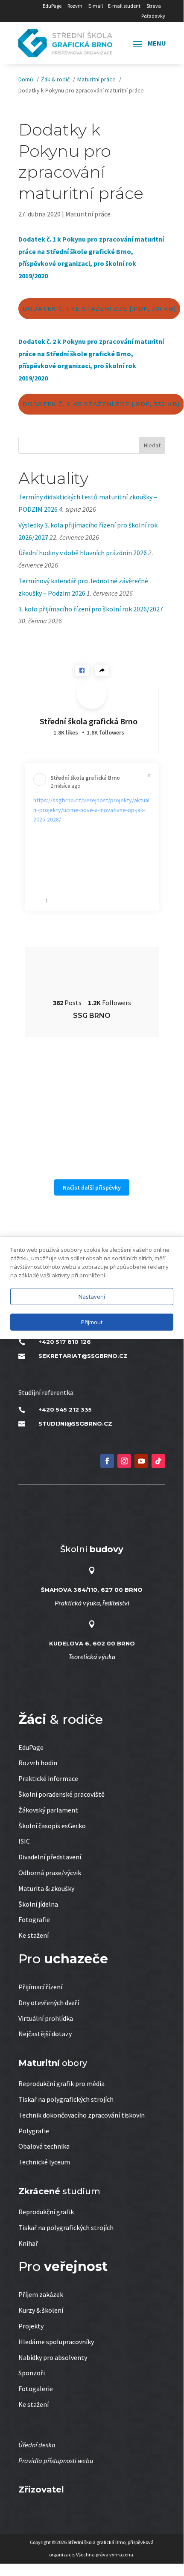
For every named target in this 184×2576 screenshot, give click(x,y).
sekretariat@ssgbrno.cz (83, 1356)
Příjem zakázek (41, 2294)
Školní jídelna (38, 1904)
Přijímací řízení (40, 1987)
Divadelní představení (50, 1857)
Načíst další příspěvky (92, 1187)
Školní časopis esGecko (52, 1826)
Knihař (28, 2243)
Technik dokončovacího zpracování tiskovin (82, 2115)
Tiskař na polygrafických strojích (66, 2099)
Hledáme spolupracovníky (56, 2342)
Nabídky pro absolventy (53, 2357)
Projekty (31, 2326)
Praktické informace (48, 1778)
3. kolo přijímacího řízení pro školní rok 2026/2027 (91, 609)
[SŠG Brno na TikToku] (158, 1461)
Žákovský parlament (48, 1810)
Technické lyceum (44, 2162)
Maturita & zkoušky (46, 1888)
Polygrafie (34, 2131)
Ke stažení (34, 1935)
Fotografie (34, 1919)
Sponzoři (32, 2373)
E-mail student (124, 6)
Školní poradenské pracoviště (61, 1794)
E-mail (96, 6)
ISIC (24, 1841)
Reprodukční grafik (46, 2212)
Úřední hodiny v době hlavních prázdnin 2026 (83, 553)
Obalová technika (44, 2146)
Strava (154, 6)
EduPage (52, 6)
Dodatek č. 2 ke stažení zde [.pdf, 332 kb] (101, 404)
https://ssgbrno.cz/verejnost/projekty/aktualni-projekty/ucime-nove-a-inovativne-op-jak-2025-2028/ (91, 810)
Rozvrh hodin (38, 1763)
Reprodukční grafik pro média (61, 2083)
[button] (82, 670)
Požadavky (153, 16)
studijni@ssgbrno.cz (75, 1423)
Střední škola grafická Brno (89, 721)
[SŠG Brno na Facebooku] (107, 1461)
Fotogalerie (36, 2389)
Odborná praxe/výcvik (50, 1873)
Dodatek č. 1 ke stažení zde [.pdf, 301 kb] (99, 308)
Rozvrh (75, 6)
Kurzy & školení (41, 2310)
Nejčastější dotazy (45, 2034)
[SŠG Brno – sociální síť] (141, 1461)
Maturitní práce (88, 214)
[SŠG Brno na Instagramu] (124, 1461)
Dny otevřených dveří (49, 2003)
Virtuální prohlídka (46, 2018)
